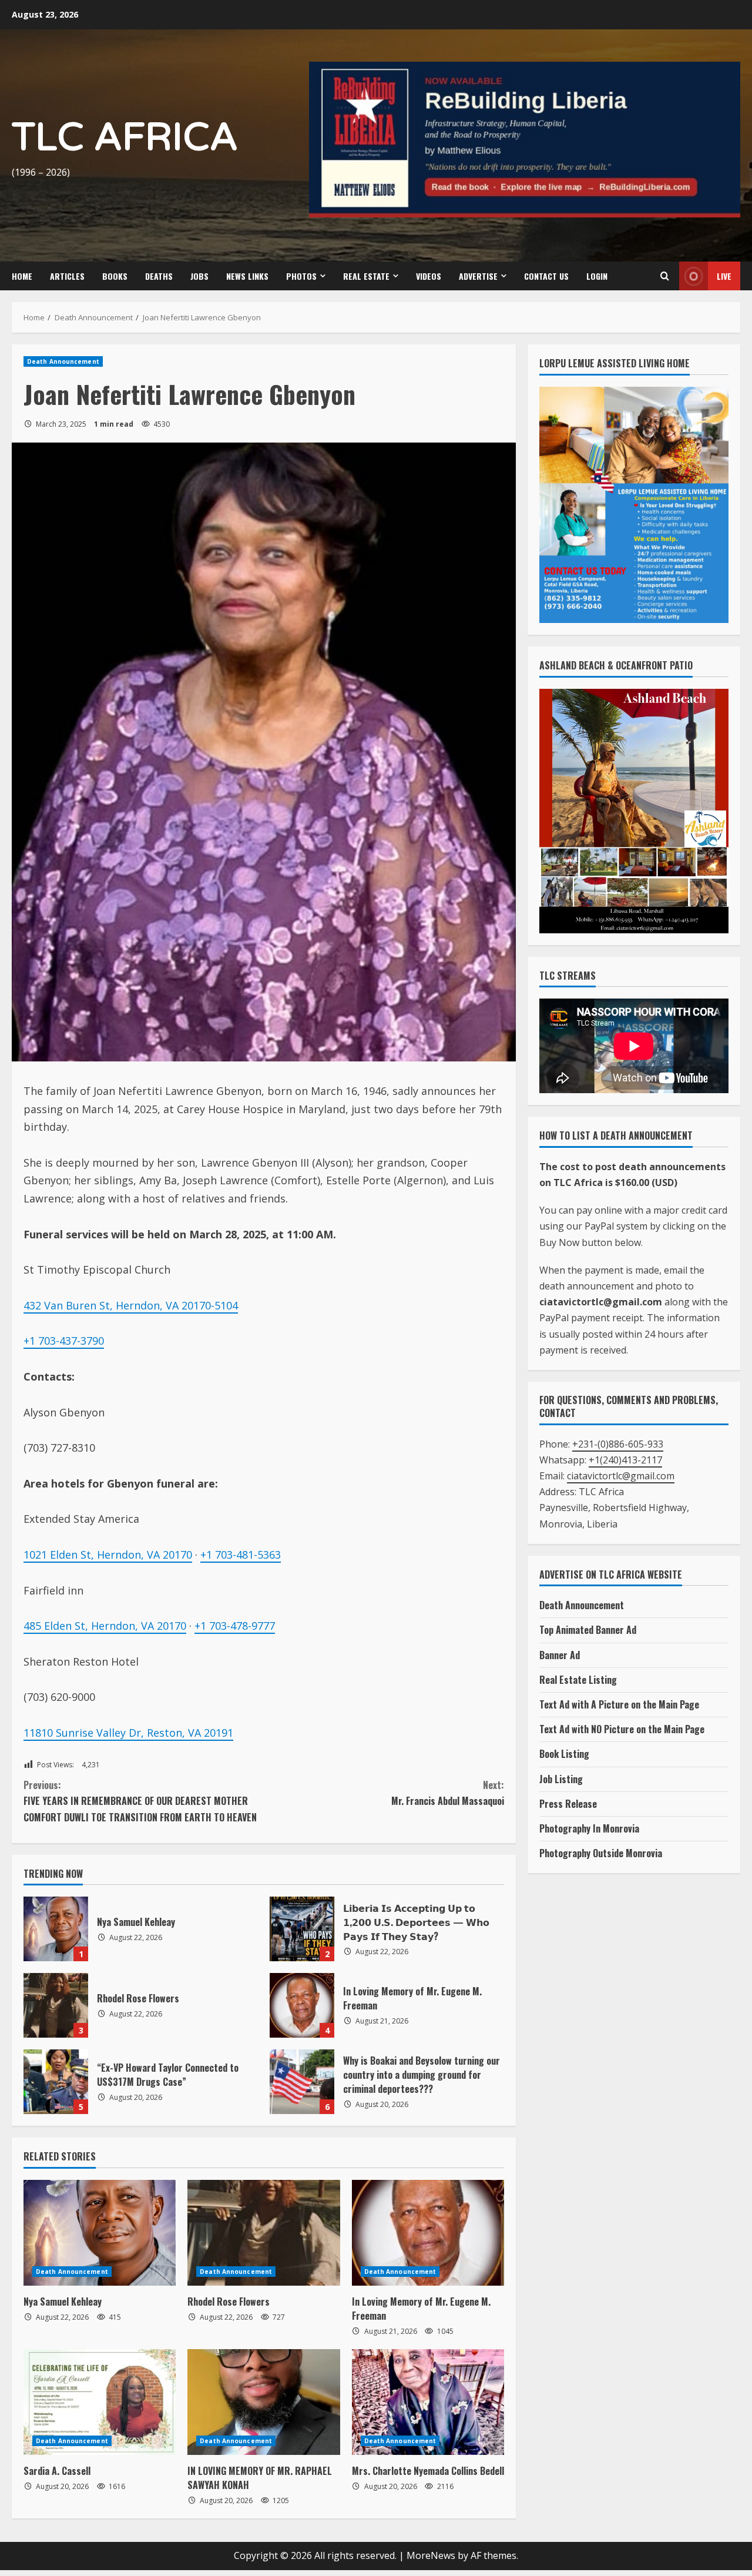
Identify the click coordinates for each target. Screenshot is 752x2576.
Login (597, 276)
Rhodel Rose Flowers (56, 2005)
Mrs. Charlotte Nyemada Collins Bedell (428, 2471)
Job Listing (561, 1779)
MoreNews (431, 2555)
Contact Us (546, 276)
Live (724, 276)
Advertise (478, 276)
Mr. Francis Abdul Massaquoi (448, 1793)
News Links (247, 276)
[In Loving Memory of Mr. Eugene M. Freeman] (428, 2233)
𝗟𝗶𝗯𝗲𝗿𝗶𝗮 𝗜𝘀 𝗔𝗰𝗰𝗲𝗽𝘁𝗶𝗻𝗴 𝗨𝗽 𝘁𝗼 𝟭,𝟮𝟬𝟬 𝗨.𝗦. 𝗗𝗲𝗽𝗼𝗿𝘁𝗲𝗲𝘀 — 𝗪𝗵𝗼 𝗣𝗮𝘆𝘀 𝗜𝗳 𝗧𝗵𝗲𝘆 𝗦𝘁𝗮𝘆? (302, 1929)
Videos (429, 276)
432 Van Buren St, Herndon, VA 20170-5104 (131, 1305)
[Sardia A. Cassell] (100, 2402)
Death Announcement (63, 361)
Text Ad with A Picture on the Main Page (619, 1704)
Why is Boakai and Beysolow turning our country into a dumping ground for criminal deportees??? (302, 2082)
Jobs (199, 276)
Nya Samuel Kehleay (56, 1929)
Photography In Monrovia (589, 1828)
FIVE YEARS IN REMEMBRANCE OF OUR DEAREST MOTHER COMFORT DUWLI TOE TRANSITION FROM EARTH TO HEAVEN (140, 1801)
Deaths (159, 276)
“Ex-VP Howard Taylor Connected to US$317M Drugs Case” (56, 2082)
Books (115, 276)
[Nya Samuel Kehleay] (100, 2233)
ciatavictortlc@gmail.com (621, 1476)
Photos (301, 276)
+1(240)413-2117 (625, 1460)
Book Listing (564, 1754)
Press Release (568, 1804)
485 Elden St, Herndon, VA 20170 (105, 1626)
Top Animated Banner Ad (588, 1630)
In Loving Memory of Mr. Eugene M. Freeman (302, 2005)
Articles (67, 276)
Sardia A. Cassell (57, 2471)
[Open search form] (664, 276)
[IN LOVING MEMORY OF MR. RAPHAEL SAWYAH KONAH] (263, 2402)
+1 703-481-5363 (241, 1555)
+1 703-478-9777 (235, 1626)
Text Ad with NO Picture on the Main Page (622, 1729)
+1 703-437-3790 (64, 1341)
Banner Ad (560, 1655)
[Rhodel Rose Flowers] (263, 2233)
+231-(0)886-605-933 (618, 1444)
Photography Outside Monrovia (601, 1853)
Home (22, 276)
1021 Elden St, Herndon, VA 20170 (108, 1555)
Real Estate (366, 276)
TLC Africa (125, 138)
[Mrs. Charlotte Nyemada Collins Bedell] (428, 2402)
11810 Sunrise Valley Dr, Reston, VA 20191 (128, 1733)
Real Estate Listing (578, 1680)
